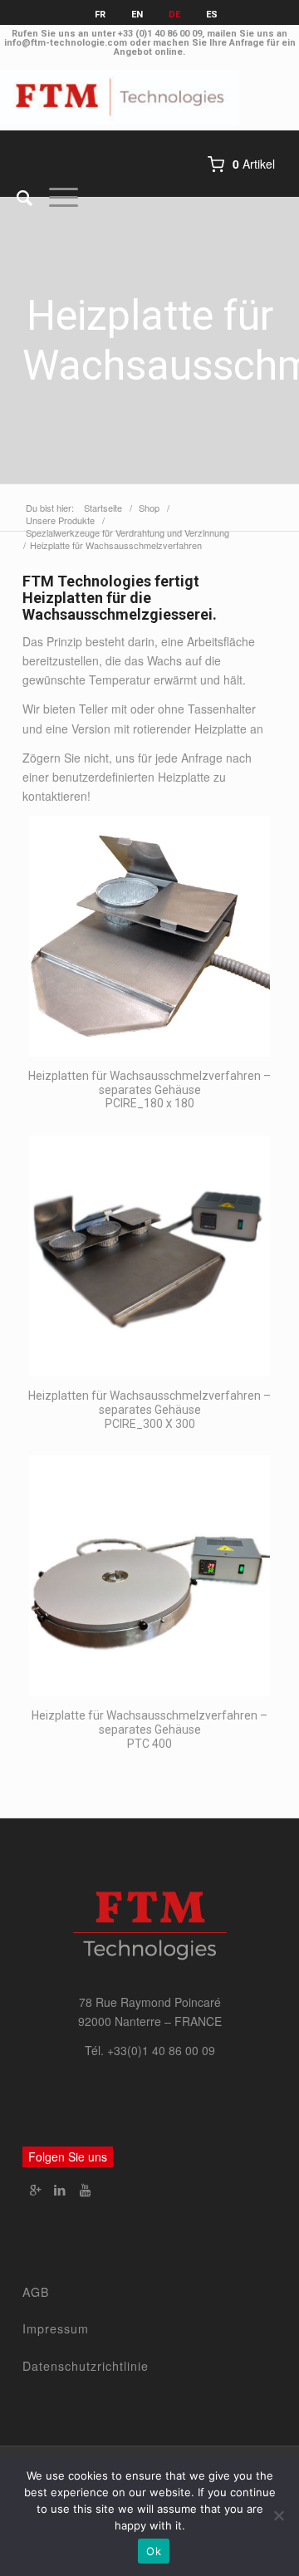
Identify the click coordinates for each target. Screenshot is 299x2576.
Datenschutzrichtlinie (86, 2366)
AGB (36, 2292)
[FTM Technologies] (120, 97)
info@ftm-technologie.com (66, 43)
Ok (154, 2551)
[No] (278, 2515)
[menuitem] (16, 197)
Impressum (56, 2328)
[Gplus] (35, 2190)
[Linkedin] (60, 2190)
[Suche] (16, 197)
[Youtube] (85, 2190)
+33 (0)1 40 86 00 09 (160, 34)
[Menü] (55, 197)
